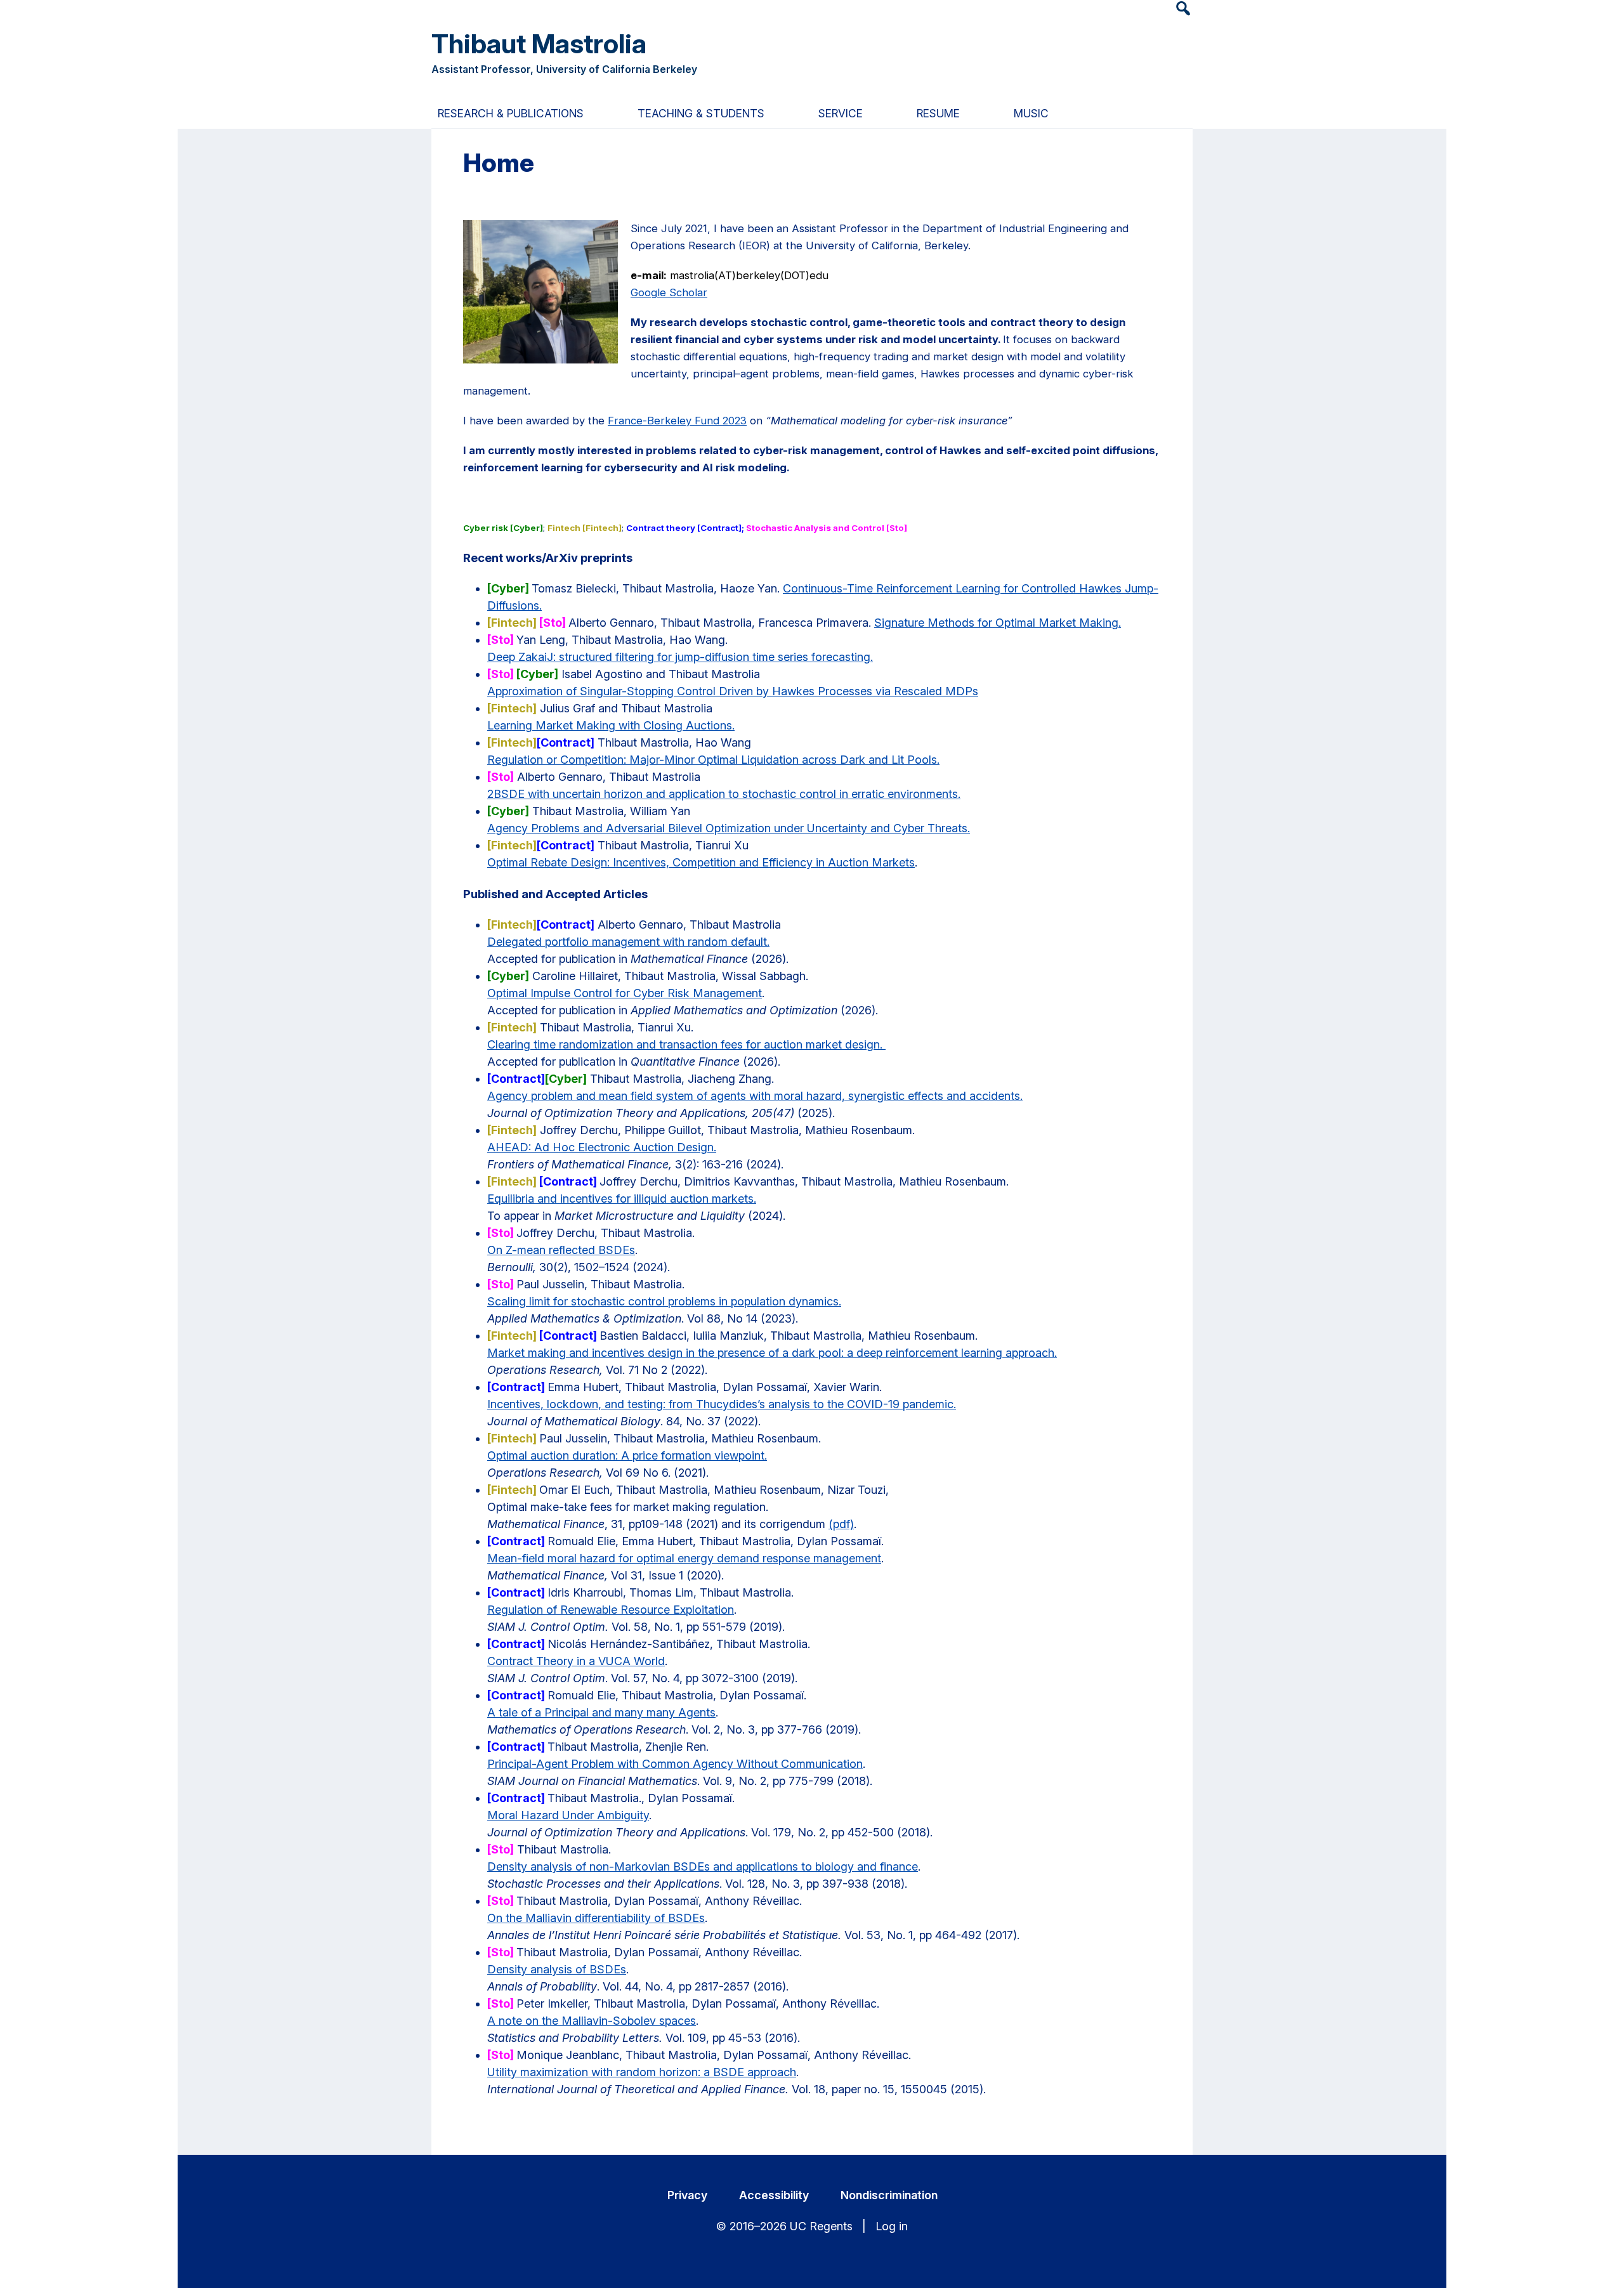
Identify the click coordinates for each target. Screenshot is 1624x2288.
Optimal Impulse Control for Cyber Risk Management (625, 993)
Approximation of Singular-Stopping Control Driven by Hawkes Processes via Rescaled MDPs (733, 691)
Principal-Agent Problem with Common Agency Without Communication (675, 1764)
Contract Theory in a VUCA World (576, 1661)
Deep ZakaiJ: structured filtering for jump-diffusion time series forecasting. (680, 657)
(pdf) (841, 1524)
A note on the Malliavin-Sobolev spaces (592, 2021)
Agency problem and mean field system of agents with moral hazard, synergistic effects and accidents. (755, 1096)
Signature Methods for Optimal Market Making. (998, 623)
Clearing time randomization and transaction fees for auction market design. (686, 1044)
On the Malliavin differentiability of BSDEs (596, 1918)
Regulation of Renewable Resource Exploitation (611, 1610)
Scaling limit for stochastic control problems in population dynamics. (664, 1301)
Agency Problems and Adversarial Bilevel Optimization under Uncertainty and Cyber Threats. (729, 828)
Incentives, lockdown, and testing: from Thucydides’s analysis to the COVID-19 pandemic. (722, 1404)
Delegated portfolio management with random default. (628, 942)
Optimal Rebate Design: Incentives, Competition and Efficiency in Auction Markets (701, 862)
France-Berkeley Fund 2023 (677, 421)
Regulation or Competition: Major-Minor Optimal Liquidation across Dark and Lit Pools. (713, 760)
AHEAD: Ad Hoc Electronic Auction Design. (602, 1147)
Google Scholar (669, 292)
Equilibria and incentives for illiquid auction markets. (622, 1199)
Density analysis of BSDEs (557, 1969)
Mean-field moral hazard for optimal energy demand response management (684, 1558)
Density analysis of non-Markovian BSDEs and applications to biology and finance (703, 1866)
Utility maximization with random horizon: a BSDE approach (642, 2072)
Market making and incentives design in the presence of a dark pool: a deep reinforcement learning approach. (772, 1353)
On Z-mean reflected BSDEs (561, 1250)
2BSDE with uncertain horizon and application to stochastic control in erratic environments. (724, 794)
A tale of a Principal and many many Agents (601, 1712)
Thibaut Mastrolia (539, 43)
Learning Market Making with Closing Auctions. (611, 725)
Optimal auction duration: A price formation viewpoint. (627, 1455)
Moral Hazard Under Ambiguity (568, 1815)
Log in (892, 2226)
